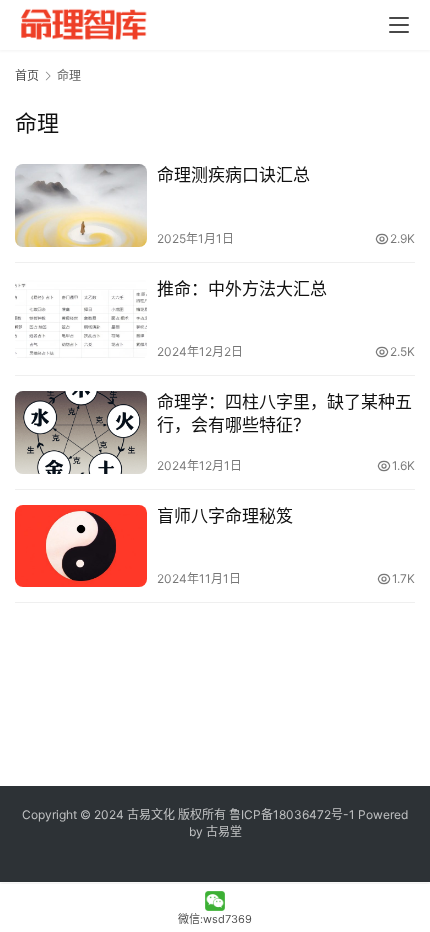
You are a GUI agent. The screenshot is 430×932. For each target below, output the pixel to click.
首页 (27, 75)
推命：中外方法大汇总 (242, 289)
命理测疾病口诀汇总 (233, 175)
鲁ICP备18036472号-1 (292, 814)
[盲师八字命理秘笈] (81, 546)
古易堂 (224, 831)
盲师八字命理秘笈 (225, 516)
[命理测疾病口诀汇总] (81, 205)
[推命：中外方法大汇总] (81, 319)
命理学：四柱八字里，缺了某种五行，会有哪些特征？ (284, 413)
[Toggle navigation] (399, 25)
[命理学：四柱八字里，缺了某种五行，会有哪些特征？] (81, 432)
